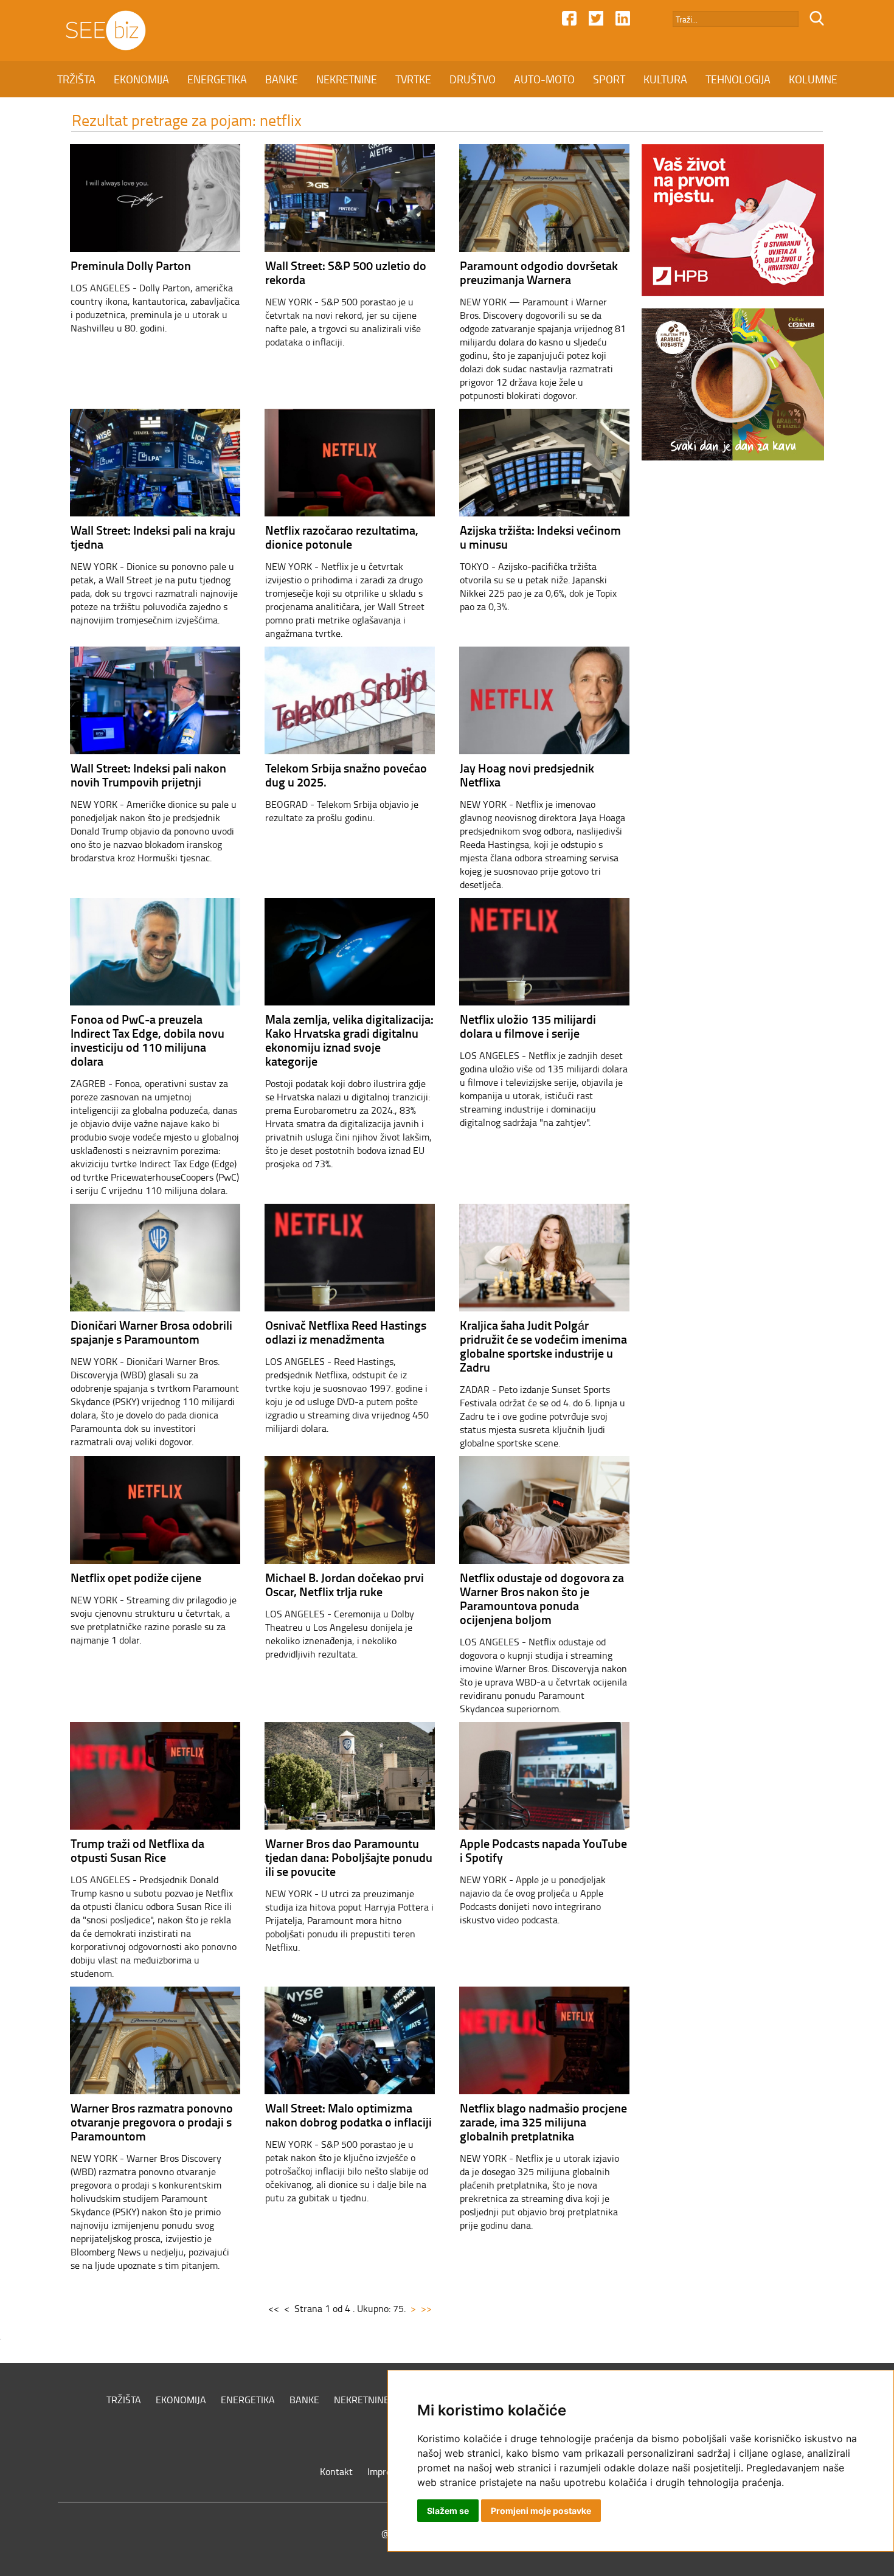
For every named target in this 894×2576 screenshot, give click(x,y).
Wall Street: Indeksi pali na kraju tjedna (153, 537)
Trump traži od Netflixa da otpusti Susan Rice (137, 1850)
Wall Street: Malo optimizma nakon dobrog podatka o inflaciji (348, 2115)
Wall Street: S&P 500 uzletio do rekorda (346, 272)
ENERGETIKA (217, 79)
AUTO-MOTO (544, 79)
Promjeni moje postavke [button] (541, 2511)
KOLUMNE (813, 79)
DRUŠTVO (473, 79)
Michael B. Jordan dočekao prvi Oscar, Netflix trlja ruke (345, 1584)
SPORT (609, 79)
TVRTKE (413, 79)
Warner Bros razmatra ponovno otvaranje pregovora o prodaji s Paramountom (152, 2122)
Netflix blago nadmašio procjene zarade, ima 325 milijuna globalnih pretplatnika (543, 2122)
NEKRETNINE (347, 79)
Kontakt (336, 2471)
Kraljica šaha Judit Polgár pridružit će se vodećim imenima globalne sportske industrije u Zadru (543, 1346)
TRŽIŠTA (76, 79)
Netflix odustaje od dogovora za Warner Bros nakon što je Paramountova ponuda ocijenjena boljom (542, 1598)
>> (426, 2308)
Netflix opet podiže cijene (136, 1577)
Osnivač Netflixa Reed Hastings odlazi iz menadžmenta (346, 1332)
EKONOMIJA (141, 79)
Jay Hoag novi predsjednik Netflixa (527, 775)
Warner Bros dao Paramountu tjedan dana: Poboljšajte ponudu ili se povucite (349, 1857)
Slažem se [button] (448, 2511)
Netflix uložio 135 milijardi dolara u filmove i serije (528, 1026)
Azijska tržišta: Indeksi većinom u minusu (540, 537)
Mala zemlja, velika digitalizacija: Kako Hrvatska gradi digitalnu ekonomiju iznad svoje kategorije (349, 1040)
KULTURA (665, 79)
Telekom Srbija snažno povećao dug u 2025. (346, 775)
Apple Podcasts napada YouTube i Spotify (543, 1850)
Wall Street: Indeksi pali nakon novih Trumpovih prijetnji (148, 775)
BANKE (282, 79)
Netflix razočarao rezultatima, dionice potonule (342, 537)
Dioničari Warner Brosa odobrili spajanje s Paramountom (151, 1332)
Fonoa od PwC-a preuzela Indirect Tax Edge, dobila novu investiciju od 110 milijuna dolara (147, 1040)
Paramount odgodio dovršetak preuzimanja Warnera (539, 272)
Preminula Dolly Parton (131, 265)
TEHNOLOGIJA (738, 79)
